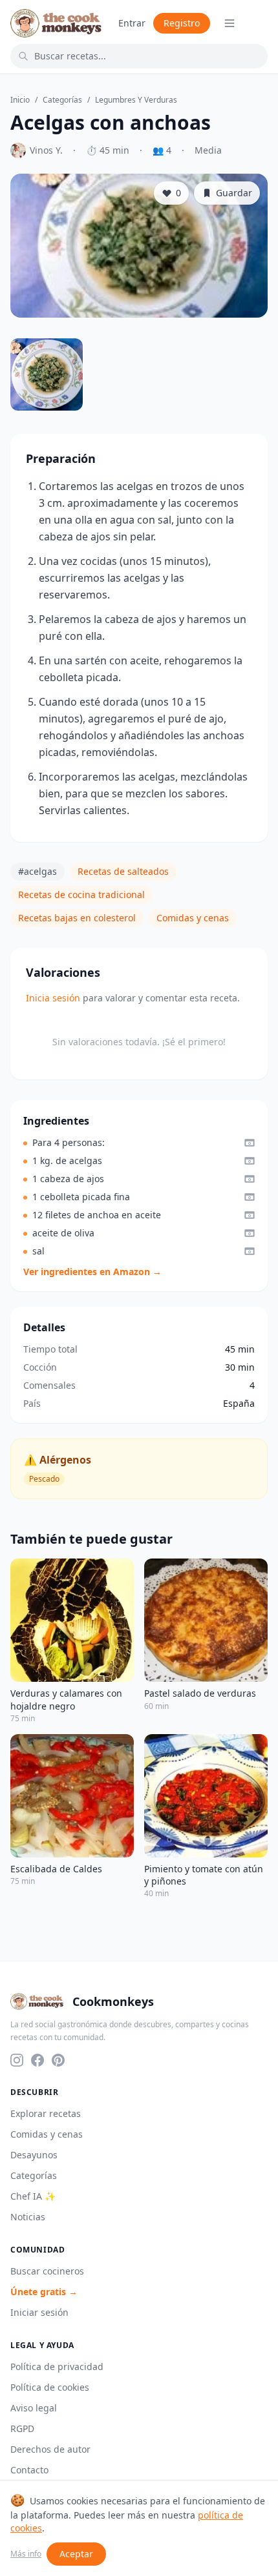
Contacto (29, 2470)
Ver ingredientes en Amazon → (92, 1272)
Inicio (20, 100)
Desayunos (34, 2155)
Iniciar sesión (39, 2312)
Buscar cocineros (47, 2271)
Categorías (62, 100)
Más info (26, 2554)
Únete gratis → (44, 2292)
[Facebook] (37, 2060)
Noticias (28, 2217)
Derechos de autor (50, 2449)
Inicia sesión (53, 998)
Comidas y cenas (193, 918)
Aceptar (76, 2554)
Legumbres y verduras (136, 100)
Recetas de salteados (123, 871)
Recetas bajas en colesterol (77, 918)
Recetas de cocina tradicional (81, 894)
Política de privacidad (57, 2366)
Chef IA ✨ (33, 2196)
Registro (182, 23)
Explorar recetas (46, 2113)
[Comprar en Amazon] (250, 1143)
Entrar (132, 23)
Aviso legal (34, 2408)
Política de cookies (50, 2387)
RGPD (22, 2428)
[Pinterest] (58, 2060)
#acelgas (37, 871)
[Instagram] (17, 2060)
